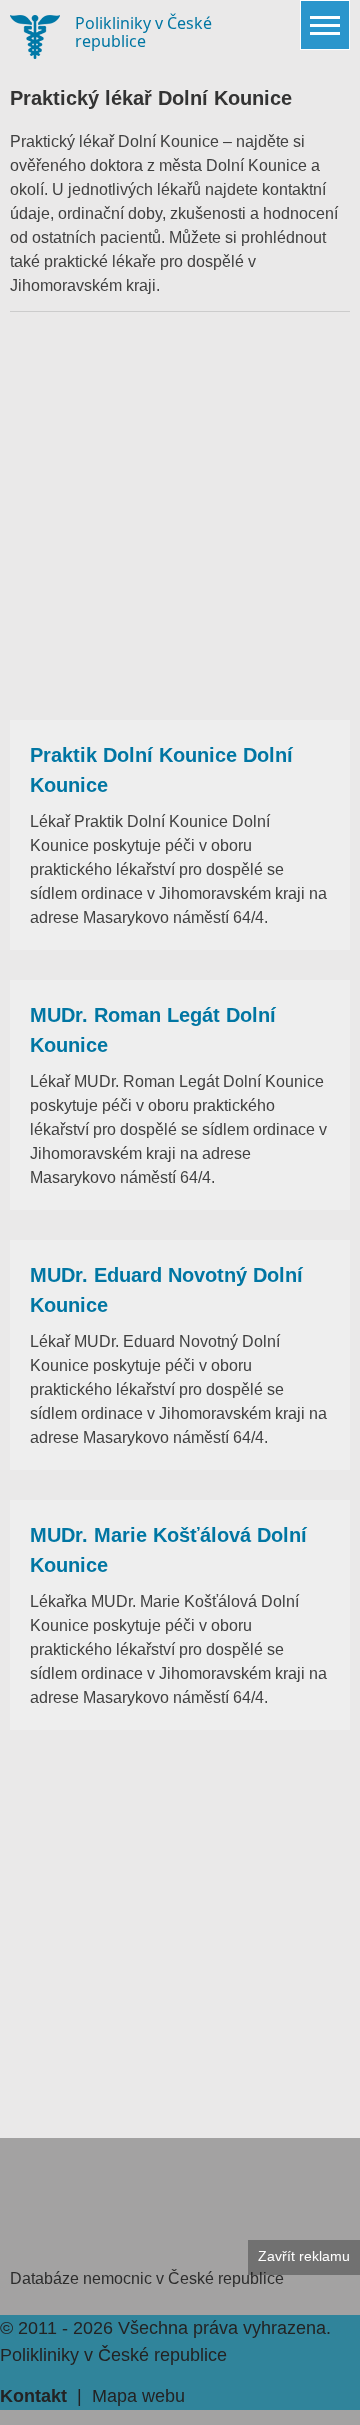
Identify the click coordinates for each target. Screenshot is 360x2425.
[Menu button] (325, 25)
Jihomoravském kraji (83, 285)
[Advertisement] (180, 516)
